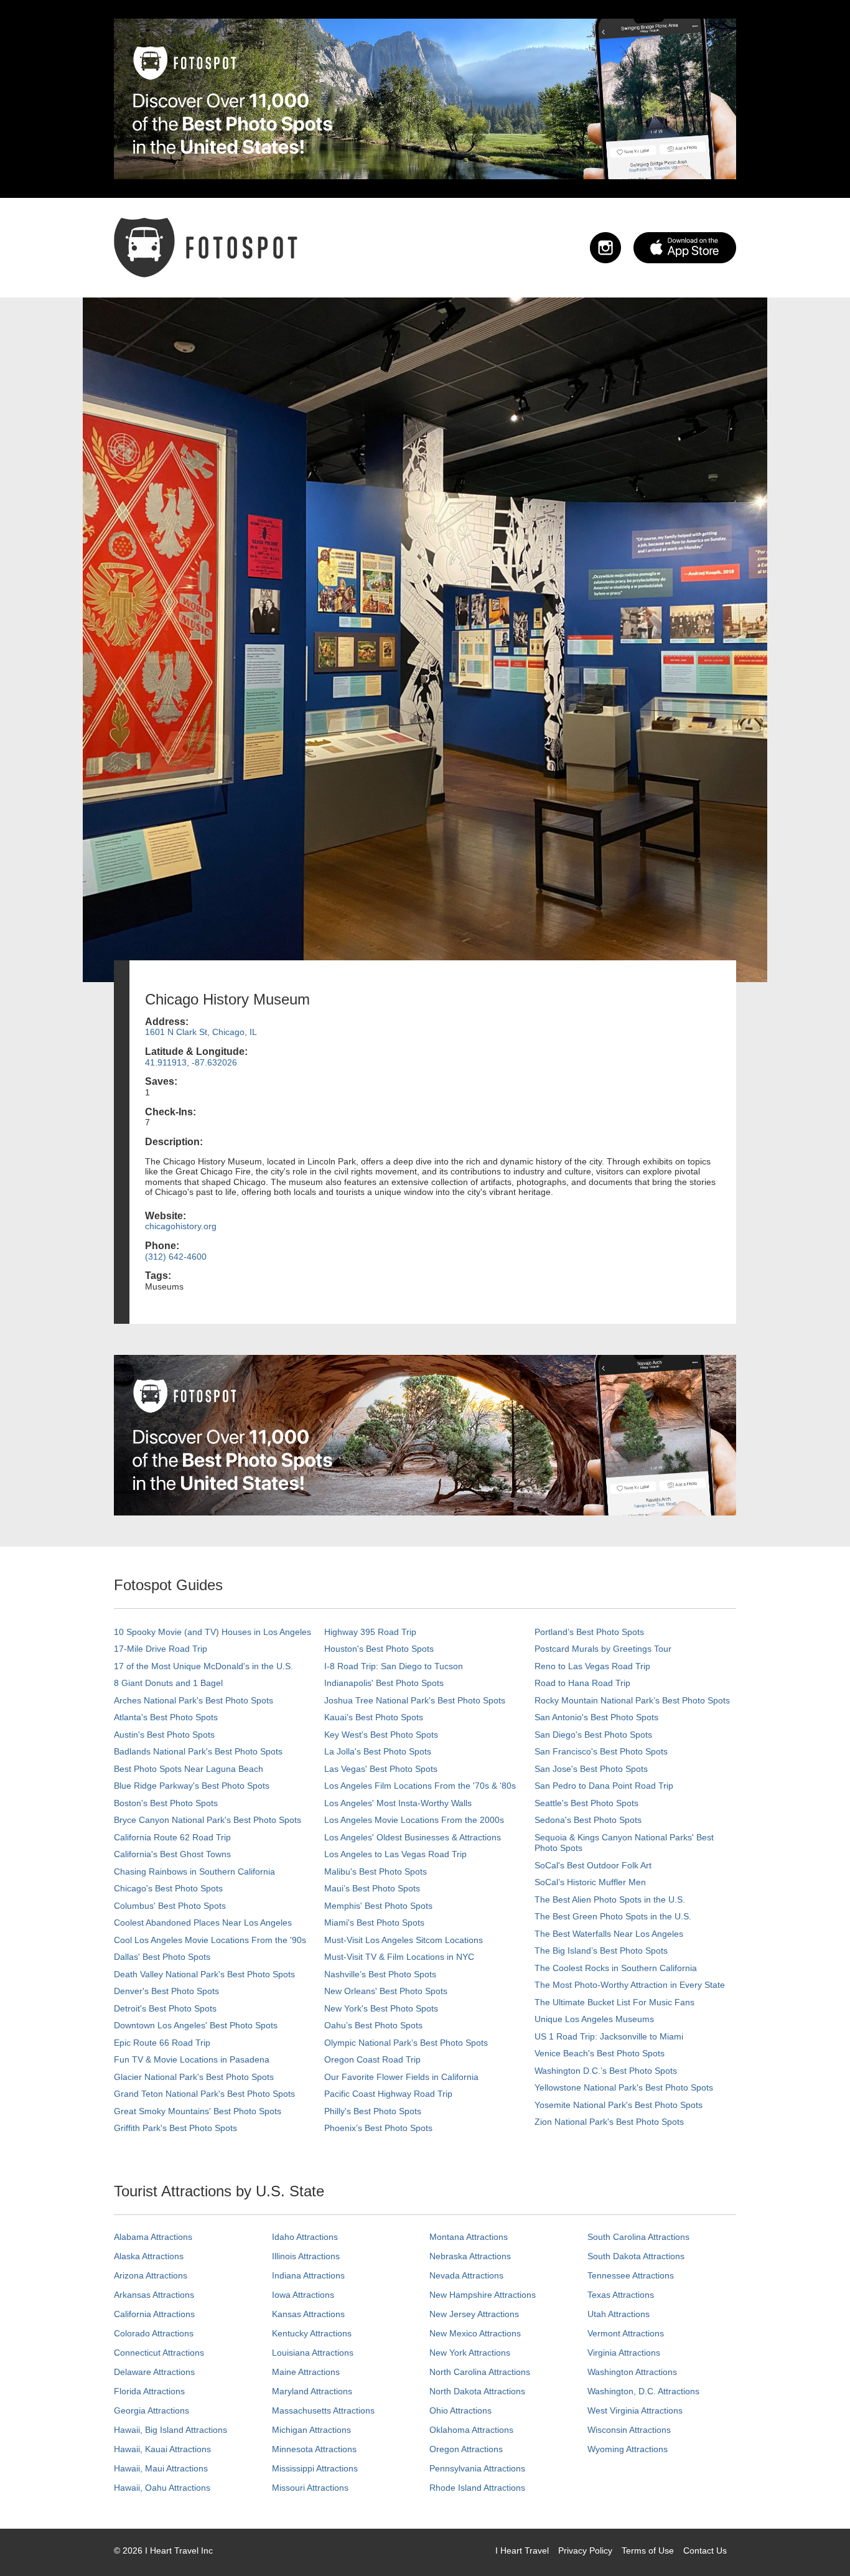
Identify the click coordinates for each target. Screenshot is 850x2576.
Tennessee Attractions (631, 2275)
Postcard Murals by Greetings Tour (603, 1649)
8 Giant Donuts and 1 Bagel (168, 1683)
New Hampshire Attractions (483, 2295)
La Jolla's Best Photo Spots (378, 1751)
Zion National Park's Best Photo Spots (609, 2122)
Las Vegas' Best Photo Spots (381, 1769)
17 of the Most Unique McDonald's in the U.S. (203, 1666)
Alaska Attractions (149, 2256)
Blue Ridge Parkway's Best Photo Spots (192, 1786)
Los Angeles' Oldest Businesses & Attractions (413, 1837)
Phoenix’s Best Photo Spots (378, 2128)
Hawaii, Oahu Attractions (162, 2488)
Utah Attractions (619, 2314)
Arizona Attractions (151, 2275)
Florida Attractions (149, 2391)
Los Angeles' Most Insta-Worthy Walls (398, 1803)
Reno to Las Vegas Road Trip (592, 1666)
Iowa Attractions (303, 2295)
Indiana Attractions (308, 2275)
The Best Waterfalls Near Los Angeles (609, 1934)
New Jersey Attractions (474, 2314)
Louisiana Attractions (313, 2353)
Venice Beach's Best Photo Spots (600, 2053)
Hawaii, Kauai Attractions (162, 2449)
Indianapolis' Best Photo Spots (384, 1683)
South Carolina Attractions (638, 2237)
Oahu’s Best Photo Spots (373, 2025)
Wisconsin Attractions (629, 2430)
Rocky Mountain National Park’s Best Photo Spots (632, 1700)
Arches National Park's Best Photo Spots (194, 1700)
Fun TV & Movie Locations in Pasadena (192, 2059)
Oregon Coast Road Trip (372, 2059)
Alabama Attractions (153, 2237)
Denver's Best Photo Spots (166, 1991)
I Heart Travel (522, 2550)
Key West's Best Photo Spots (381, 1735)
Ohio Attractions (460, 2410)
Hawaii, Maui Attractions (161, 2468)
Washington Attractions (632, 2372)
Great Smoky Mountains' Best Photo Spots (198, 2111)
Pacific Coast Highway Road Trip (388, 2094)
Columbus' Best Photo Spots (170, 1906)
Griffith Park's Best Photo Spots (175, 2128)
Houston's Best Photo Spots (379, 1649)
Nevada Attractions (466, 2275)
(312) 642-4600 (176, 1257)
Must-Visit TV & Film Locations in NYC (399, 1957)
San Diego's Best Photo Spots (593, 1735)
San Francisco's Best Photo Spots (601, 1751)
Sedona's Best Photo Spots (588, 1820)
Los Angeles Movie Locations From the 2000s (414, 1820)
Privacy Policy (585, 2550)
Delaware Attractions (154, 2372)
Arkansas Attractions (154, 2295)
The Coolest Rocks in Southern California (616, 1968)
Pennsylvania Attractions (477, 2468)
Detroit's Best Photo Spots (165, 2008)
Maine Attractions (306, 2372)
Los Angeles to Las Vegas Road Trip (395, 1854)
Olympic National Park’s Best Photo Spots (406, 2043)
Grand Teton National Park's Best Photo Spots (204, 2094)
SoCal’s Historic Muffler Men (590, 1882)
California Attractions (154, 2314)
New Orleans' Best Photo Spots (386, 1991)
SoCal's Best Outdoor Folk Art (593, 1865)
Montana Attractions (469, 2237)
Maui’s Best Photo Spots (372, 1888)
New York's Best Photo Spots (381, 2008)
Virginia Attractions (624, 2353)
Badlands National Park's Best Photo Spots (198, 1751)
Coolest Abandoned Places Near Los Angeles (203, 1923)
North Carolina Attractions (480, 2372)
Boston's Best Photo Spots (166, 1803)
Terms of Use (648, 2550)
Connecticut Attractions (159, 2353)
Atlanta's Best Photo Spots (166, 1717)
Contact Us (705, 2550)
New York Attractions (470, 2353)
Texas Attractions (621, 2295)
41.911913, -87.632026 (191, 1062)
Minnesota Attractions (314, 2449)
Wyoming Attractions (628, 2449)
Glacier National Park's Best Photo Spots (194, 2077)
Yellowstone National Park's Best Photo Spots (624, 2087)
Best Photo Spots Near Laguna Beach (189, 1769)
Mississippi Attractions (315, 2468)
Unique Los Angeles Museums (594, 2019)
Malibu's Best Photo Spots (376, 1871)
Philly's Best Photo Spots (373, 2111)
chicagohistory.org (181, 1226)
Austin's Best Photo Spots (164, 1735)
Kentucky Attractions (312, 2333)
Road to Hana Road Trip (582, 1683)
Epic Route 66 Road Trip (162, 2043)
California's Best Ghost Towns (172, 1854)
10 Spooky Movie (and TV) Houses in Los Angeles (213, 1632)
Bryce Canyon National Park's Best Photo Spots (208, 1820)
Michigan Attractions (311, 2430)
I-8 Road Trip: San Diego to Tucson (394, 1666)
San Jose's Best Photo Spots (591, 1769)
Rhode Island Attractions (477, 2488)
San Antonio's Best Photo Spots (596, 1717)
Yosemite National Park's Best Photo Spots (619, 2105)
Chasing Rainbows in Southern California (194, 1871)
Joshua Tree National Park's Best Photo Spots (415, 1700)
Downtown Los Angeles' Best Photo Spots (196, 2025)
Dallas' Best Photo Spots (162, 1957)
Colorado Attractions (154, 2333)
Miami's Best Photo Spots (374, 1923)
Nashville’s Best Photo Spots (380, 1974)
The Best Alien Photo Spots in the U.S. (610, 1899)
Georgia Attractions (152, 2410)
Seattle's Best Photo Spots (586, 1803)
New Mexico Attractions (475, 2333)
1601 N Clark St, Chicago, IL (201, 1032)
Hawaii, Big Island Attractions (170, 2430)
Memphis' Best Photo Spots (378, 1906)
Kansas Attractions (308, 2314)
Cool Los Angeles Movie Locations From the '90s (210, 1940)
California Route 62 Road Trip (172, 1837)
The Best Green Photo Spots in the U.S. (613, 1916)
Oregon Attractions (466, 2449)
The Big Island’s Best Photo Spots (601, 1951)
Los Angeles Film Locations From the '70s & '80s (420, 1786)
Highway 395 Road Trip (370, 1632)
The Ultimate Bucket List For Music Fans (614, 2002)
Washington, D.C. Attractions (643, 2391)
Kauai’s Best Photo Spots (374, 1717)
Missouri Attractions (310, 2488)
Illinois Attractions (306, 2256)
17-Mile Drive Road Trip (161, 1649)
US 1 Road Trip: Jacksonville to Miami (609, 2036)
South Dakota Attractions (636, 2256)
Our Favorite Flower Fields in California (401, 2077)
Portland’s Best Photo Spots (589, 1632)
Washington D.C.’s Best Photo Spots (606, 2071)
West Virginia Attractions (635, 2410)
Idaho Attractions (305, 2237)
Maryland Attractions (312, 2391)
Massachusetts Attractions (323, 2410)
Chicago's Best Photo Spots (168, 1888)
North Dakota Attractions (477, 2391)
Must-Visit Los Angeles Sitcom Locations (404, 1940)
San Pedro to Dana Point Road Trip (604, 1786)
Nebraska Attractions (470, 2256)
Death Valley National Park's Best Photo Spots (204, 1974)
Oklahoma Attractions (471, 2430)
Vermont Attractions (626, 2333)
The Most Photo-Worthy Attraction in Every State (630, 1985)
